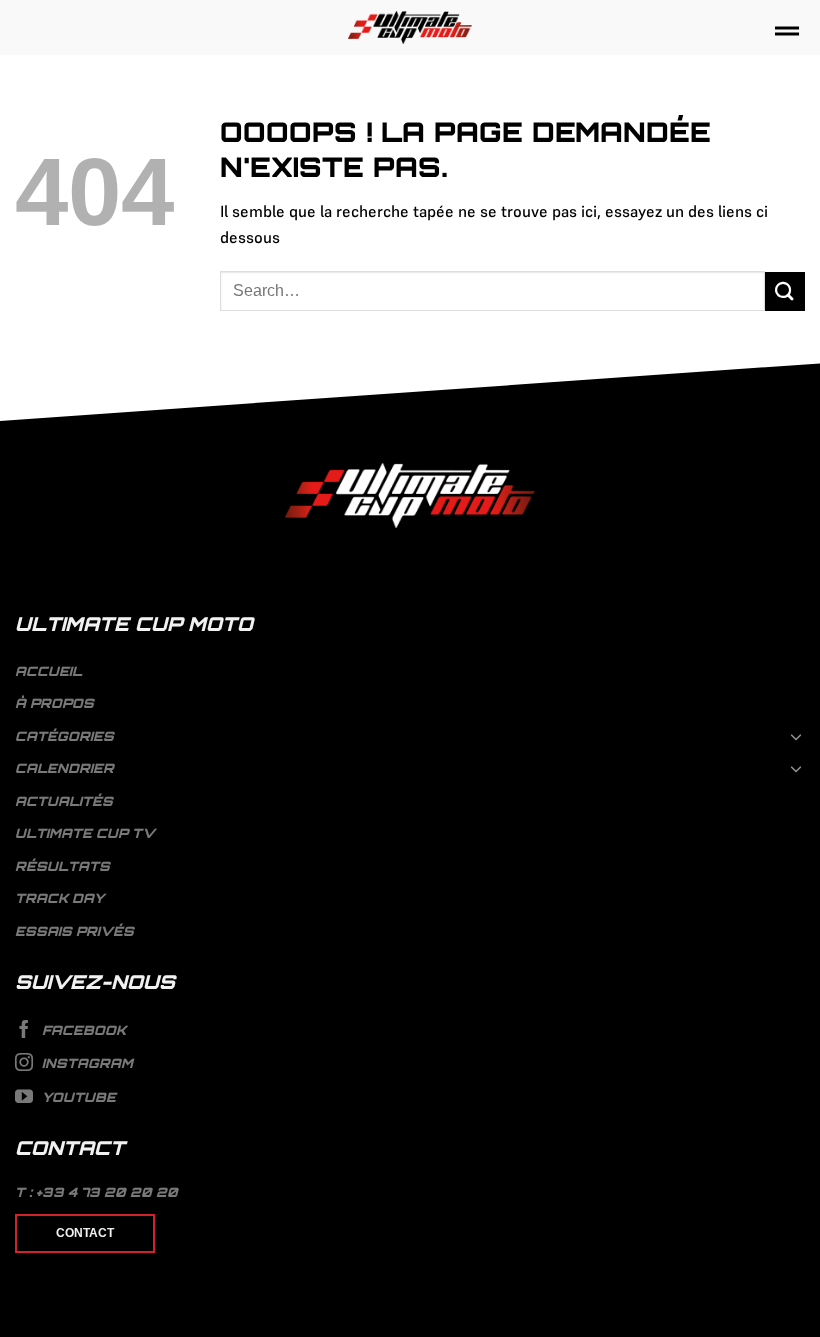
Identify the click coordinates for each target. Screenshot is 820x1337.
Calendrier (64, 768)
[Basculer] (797, 736)
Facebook (82, 1030)
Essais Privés (74, 931)
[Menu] (787, 32)
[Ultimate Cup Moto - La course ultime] (410, 27)
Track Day (59, 898)
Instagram (85, 1063)
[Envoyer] (785, 291)
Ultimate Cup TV (85, 833)
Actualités (64, 801)
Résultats (62, 866)
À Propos (54, 703)
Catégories (64, 736)
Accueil (48, 671)
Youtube (77, 1097)
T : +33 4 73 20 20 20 (96, 1192)
